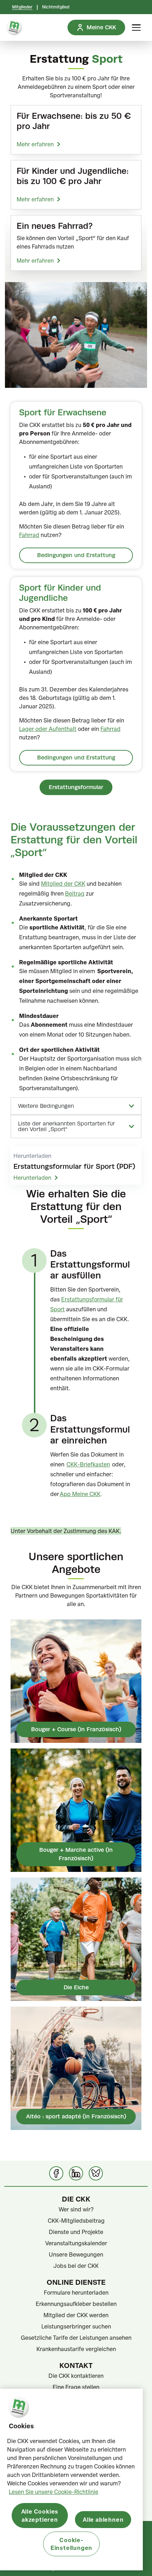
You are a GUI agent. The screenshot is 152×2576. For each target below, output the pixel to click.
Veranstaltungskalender (76, 2243)
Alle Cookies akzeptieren (40, 2515)
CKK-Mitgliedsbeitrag (76, 2221)
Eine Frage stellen (76, 2387)
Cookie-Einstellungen (71, 2544)
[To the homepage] (14, 28)
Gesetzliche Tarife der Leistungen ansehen (76, 2338)
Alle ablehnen (103, 2519)
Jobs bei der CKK (76, 2266)
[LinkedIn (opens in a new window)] (76, 2173)
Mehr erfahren (35, 144)
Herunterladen (32, 1178)
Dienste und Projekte (76, 2232)
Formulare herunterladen (76, 2293)
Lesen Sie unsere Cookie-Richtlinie (54, 2492)
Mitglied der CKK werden (76, 2315)
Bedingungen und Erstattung (76, 555)
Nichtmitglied (56, 7)
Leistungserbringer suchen (76, 2326)
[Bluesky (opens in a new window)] (96, 2173)
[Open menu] (136, 28)
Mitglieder (22, 7)
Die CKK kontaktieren (76, 2376)
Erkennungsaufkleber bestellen (76, 2304)
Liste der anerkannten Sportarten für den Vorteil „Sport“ (66, 1127)
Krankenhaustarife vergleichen (76, 2349)
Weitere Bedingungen (46, 1106)
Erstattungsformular (76, 787)
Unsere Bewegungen (76, 2254)
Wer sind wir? (76, 2209)
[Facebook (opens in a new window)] (56, 2173)
